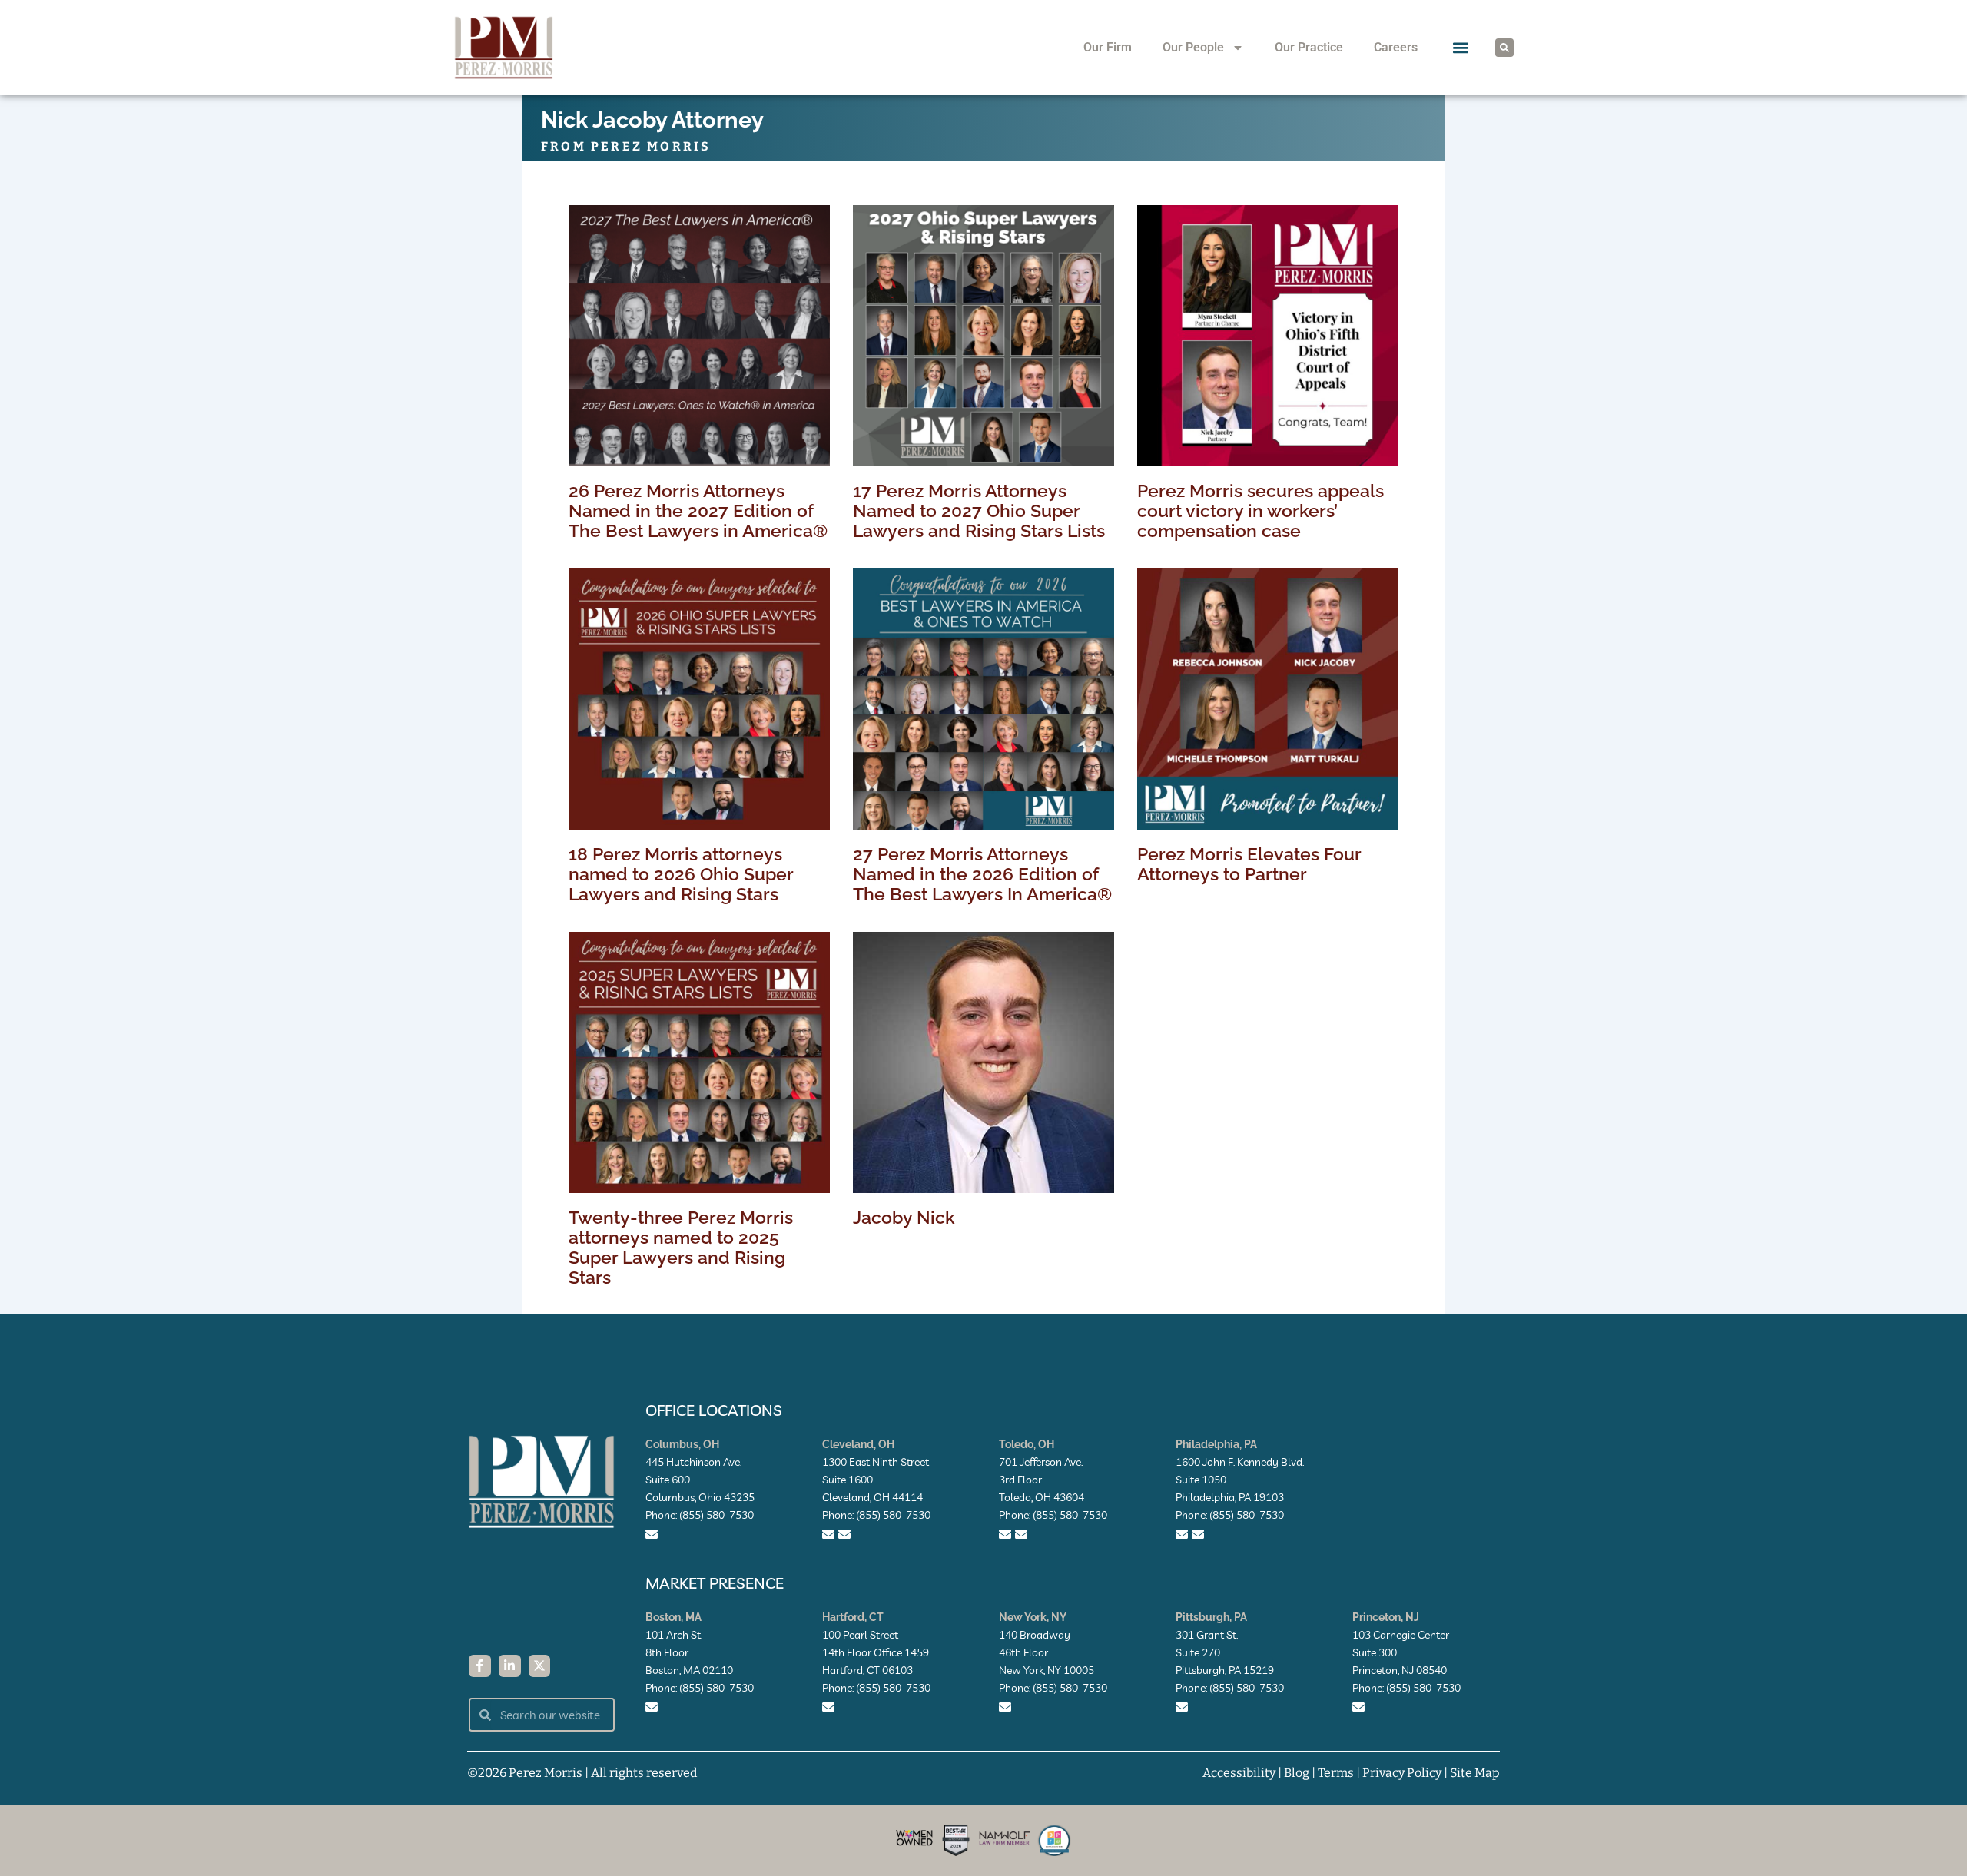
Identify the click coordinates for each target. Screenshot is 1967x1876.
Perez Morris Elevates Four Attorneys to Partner (1249, 864)
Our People (1193, 47)
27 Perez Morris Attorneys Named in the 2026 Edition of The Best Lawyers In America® (982, 874)
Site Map (1475, 1773)
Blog (1297, 1773)
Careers (1396, 47)
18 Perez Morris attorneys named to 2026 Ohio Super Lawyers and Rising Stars (681, 874)
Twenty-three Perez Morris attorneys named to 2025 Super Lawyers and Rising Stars (681, 1247)
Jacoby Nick (904, 1217)
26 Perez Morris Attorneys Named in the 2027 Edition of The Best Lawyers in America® (698, 510)
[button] (1461, 48)
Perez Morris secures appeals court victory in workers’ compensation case (1260, 510)
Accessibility (1239, 1773)
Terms (1336, 1773)
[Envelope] (652, 1534)
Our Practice (1309, 47)
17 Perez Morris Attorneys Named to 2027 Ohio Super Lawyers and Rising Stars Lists (979, 510)
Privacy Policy (1402, 1773)
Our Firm (1108, 47)
